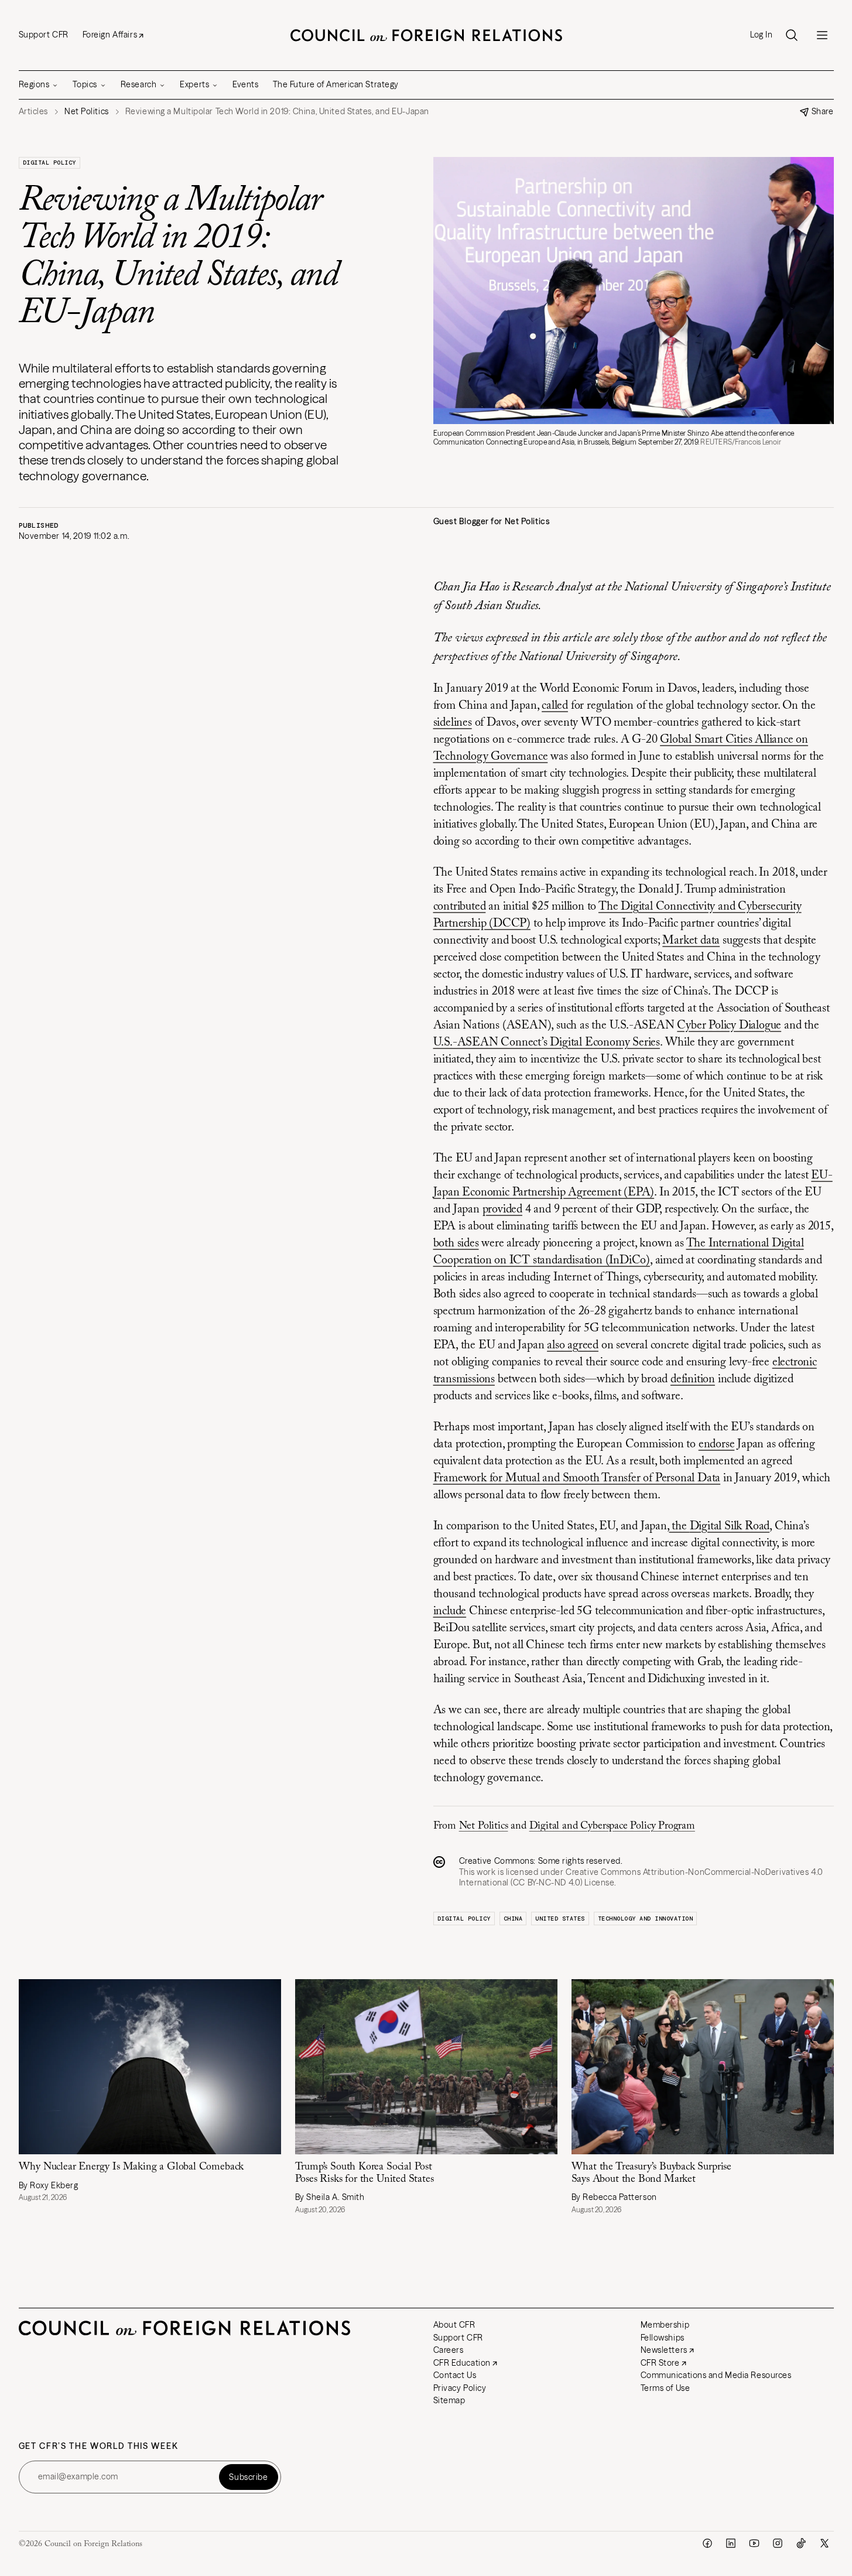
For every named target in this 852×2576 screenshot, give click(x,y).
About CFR (454, 2325)
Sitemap (449, 2400)
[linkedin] (731, 2543)
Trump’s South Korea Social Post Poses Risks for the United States (365, 2173)
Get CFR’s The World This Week (99, 2446)
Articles (33, 112)
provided (502, 1210)
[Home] (426, 35)
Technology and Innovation (646, 1919)
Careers (449, 2350)
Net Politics (484, 1826)
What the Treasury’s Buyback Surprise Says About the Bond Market (652, 2173)
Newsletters (664, 2350)
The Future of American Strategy (336, 84)
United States (560, 1919)
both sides (456, 1243)
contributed (460, 907)
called (555, 706)
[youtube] (754, 2543)
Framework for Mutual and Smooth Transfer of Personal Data (577, 1478)
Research (138, 84)
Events (245, 84)
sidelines (453, 723)
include (450, 1611)
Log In (761, 35)
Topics (85, 84)
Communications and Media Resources (716, 2375)
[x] (824, 2543)
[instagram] (778, 2543)
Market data (691, 941)
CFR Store (660, 2363)
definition (693, 1379)
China (513, 1919)
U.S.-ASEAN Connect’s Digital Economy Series (547, 1043)
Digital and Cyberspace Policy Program (612, 1826)
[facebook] (707, 2543)
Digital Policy (49, 163)
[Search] (792, 35)
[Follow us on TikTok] (801, 2543)
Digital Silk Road (730, 1526)
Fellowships (663, 2338)
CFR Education (462, 2363)
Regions (34, 84)
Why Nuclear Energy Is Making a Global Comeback (131, 2167)
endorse (717, 1444)
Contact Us (455, 2375)
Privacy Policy (460, 2388)
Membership (665, 2325)
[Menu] (822, 35)
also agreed (573, 1345)
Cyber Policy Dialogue (729, 1026)
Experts (194, 84)
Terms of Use (665, 2388)
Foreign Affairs (110, 35)
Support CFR (44, 35)
